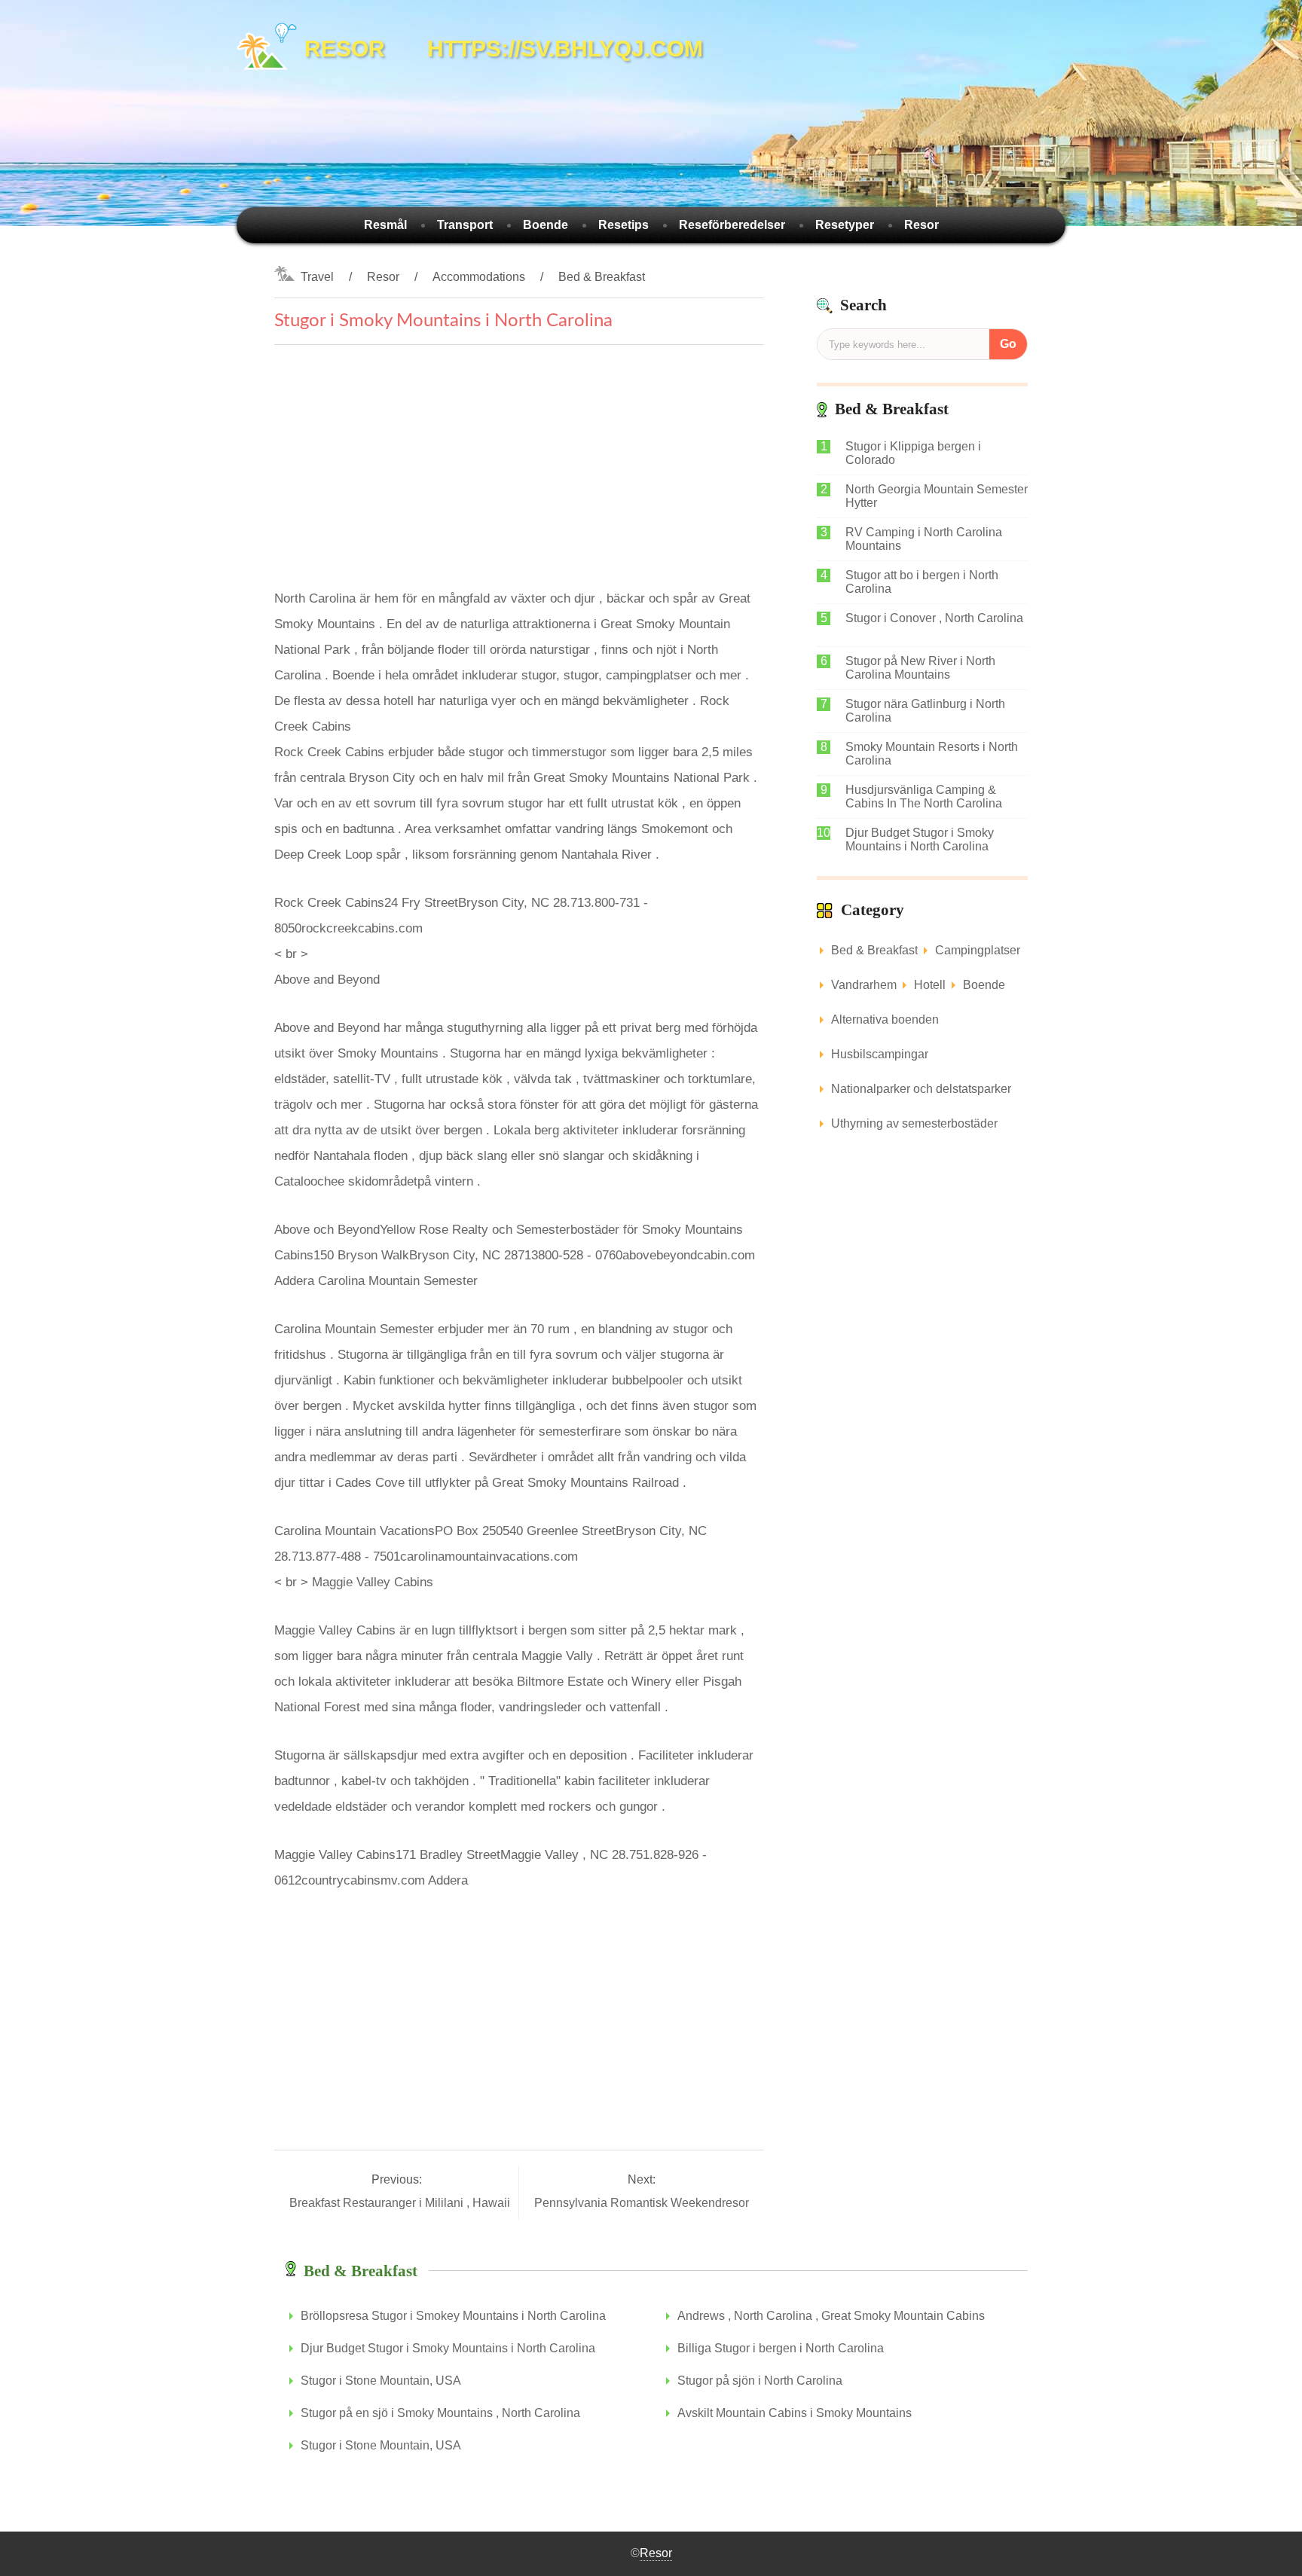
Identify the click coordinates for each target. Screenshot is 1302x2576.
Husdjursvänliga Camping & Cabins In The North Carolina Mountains (924, 797)
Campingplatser (978, 950)
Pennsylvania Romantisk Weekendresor (642, 2203)
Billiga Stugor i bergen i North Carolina (781, 2348)
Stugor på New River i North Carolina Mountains (920, 668)
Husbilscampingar (880, 1054)
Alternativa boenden (885, 1019)
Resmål (385, 225)
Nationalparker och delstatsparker (921, 1089)
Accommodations (479, 277)
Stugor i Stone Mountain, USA (381, 2381)
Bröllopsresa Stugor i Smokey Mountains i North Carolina (453, 2316)
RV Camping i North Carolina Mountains (924, 539)
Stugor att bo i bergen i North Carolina (922, 582)
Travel (317, 277)
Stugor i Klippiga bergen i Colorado (913, 453)
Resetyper (845, 225)
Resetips (623, 225)
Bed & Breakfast (602, 277)
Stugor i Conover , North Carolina (934, 618)
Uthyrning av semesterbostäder (914, 1123)
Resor (921, 225)
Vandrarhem (864, 985)
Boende (546, 225)
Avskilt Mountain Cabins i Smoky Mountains (795, 2413)
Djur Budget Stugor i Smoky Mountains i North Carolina (920, 839)
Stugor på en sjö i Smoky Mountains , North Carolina (440, 2413)
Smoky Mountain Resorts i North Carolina (932, 754)
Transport (465, 225)
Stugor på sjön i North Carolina (760, 2381)
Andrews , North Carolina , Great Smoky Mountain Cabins (831, 2316)
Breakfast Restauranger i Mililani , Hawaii (401, 2203)
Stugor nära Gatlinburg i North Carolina (925, 711)
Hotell (930, 985)
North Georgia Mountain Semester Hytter (937, 496)
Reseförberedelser (732, 225)
